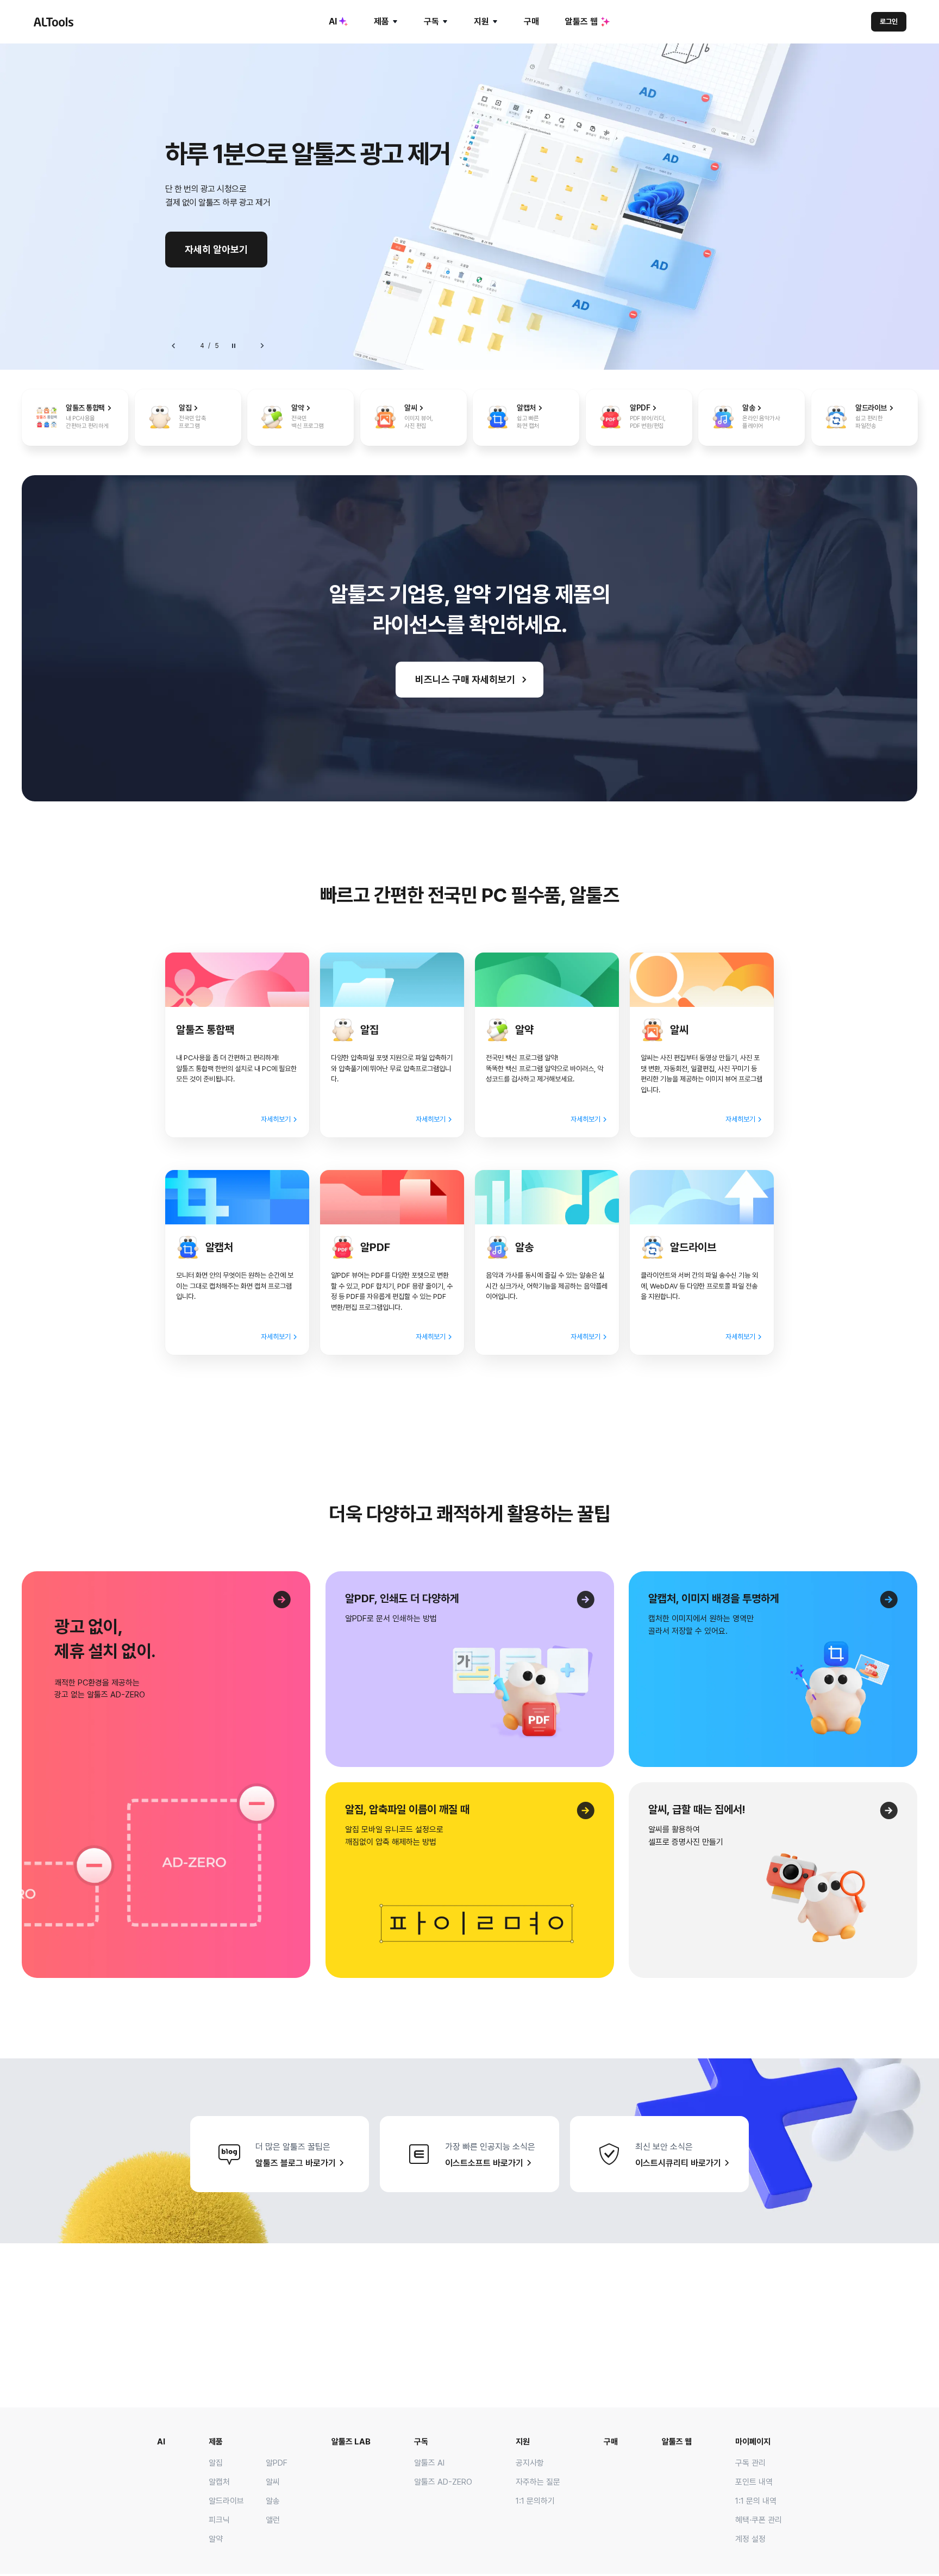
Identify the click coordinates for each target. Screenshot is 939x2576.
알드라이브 (226, 2501)
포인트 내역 (754, 2482)
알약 (216, 2539)
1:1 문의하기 (535, 2501)
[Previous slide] (174, 346)
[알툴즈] (53, 22)
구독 (431, 21)
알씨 (273, 2482)
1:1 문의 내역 (756, 2501)
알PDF (277, 2463)
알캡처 (219, 2482)
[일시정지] (234, 346)
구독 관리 (750, 2463)
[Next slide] (262, 346)
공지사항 (530, 2463)
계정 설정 (750, 2539)
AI (333, 21)
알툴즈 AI (429, 2463)
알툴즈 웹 (581, 21)
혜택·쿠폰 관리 (759, 2520)
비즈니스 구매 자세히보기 (465, 679)
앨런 (273, 2520)
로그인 (889, 21)
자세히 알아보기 (216, 249)
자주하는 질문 (538, 2482)
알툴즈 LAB (351, 2442)
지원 (481, 21)
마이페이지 (753, 2442)
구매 (531, 21)
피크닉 (219, 2520)
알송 (273, 2501)
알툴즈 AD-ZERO (443, 2482)
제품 (381, 21)
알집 (216, 2463)
